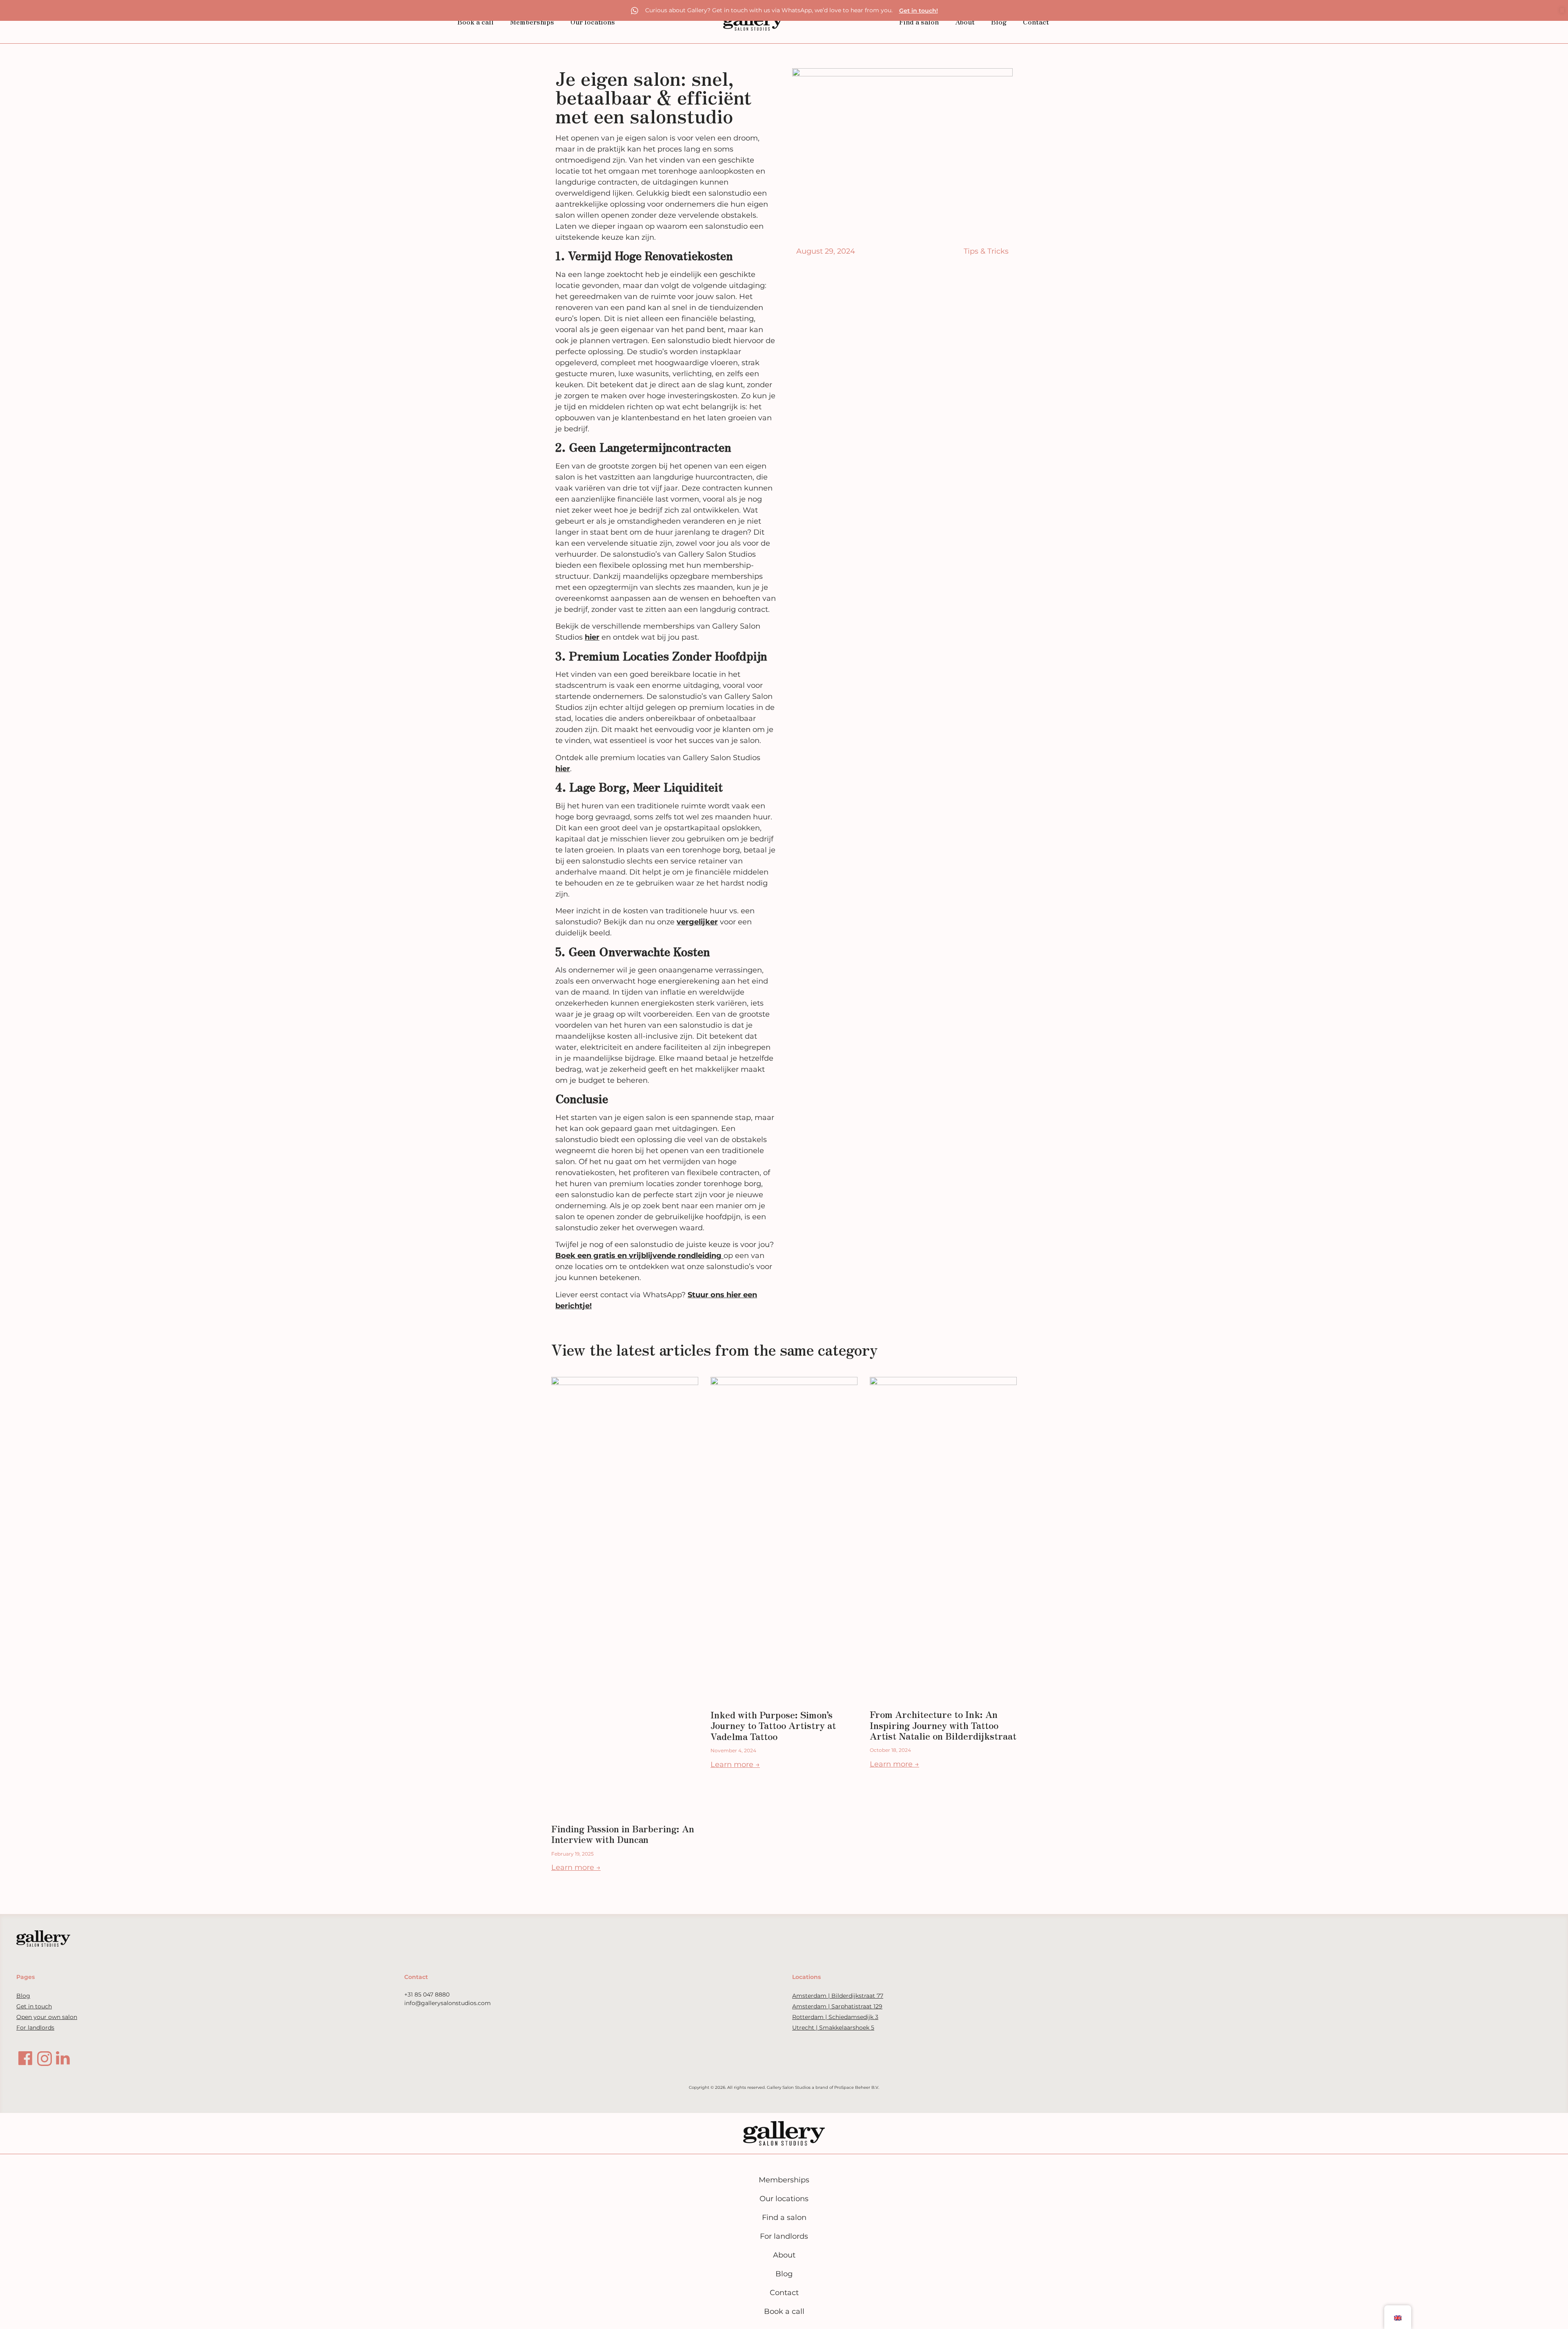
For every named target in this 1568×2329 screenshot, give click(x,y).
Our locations (593, 22)
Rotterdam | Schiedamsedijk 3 (835, 2017)
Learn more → (576, 1867)
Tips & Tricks (986, 251)
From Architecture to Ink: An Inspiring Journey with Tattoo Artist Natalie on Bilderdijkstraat (943, 1725)
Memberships (532, 22)
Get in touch (34, 2006)
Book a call (476, 22)
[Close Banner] (1562, 10)
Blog (999, 22)
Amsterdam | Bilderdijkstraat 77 (838, 1996)
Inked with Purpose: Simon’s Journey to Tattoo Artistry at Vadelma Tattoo (773, 1725)
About (965, 22)
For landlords (35, 2028)
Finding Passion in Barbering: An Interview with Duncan (623, 1834)
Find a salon (919, 22)
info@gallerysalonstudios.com (448, 2003)
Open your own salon (47, 2017)
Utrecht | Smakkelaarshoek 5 (833, 2028)
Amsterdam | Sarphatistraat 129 (837, 2006)
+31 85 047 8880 (427, 1994)
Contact (1036, 22)
